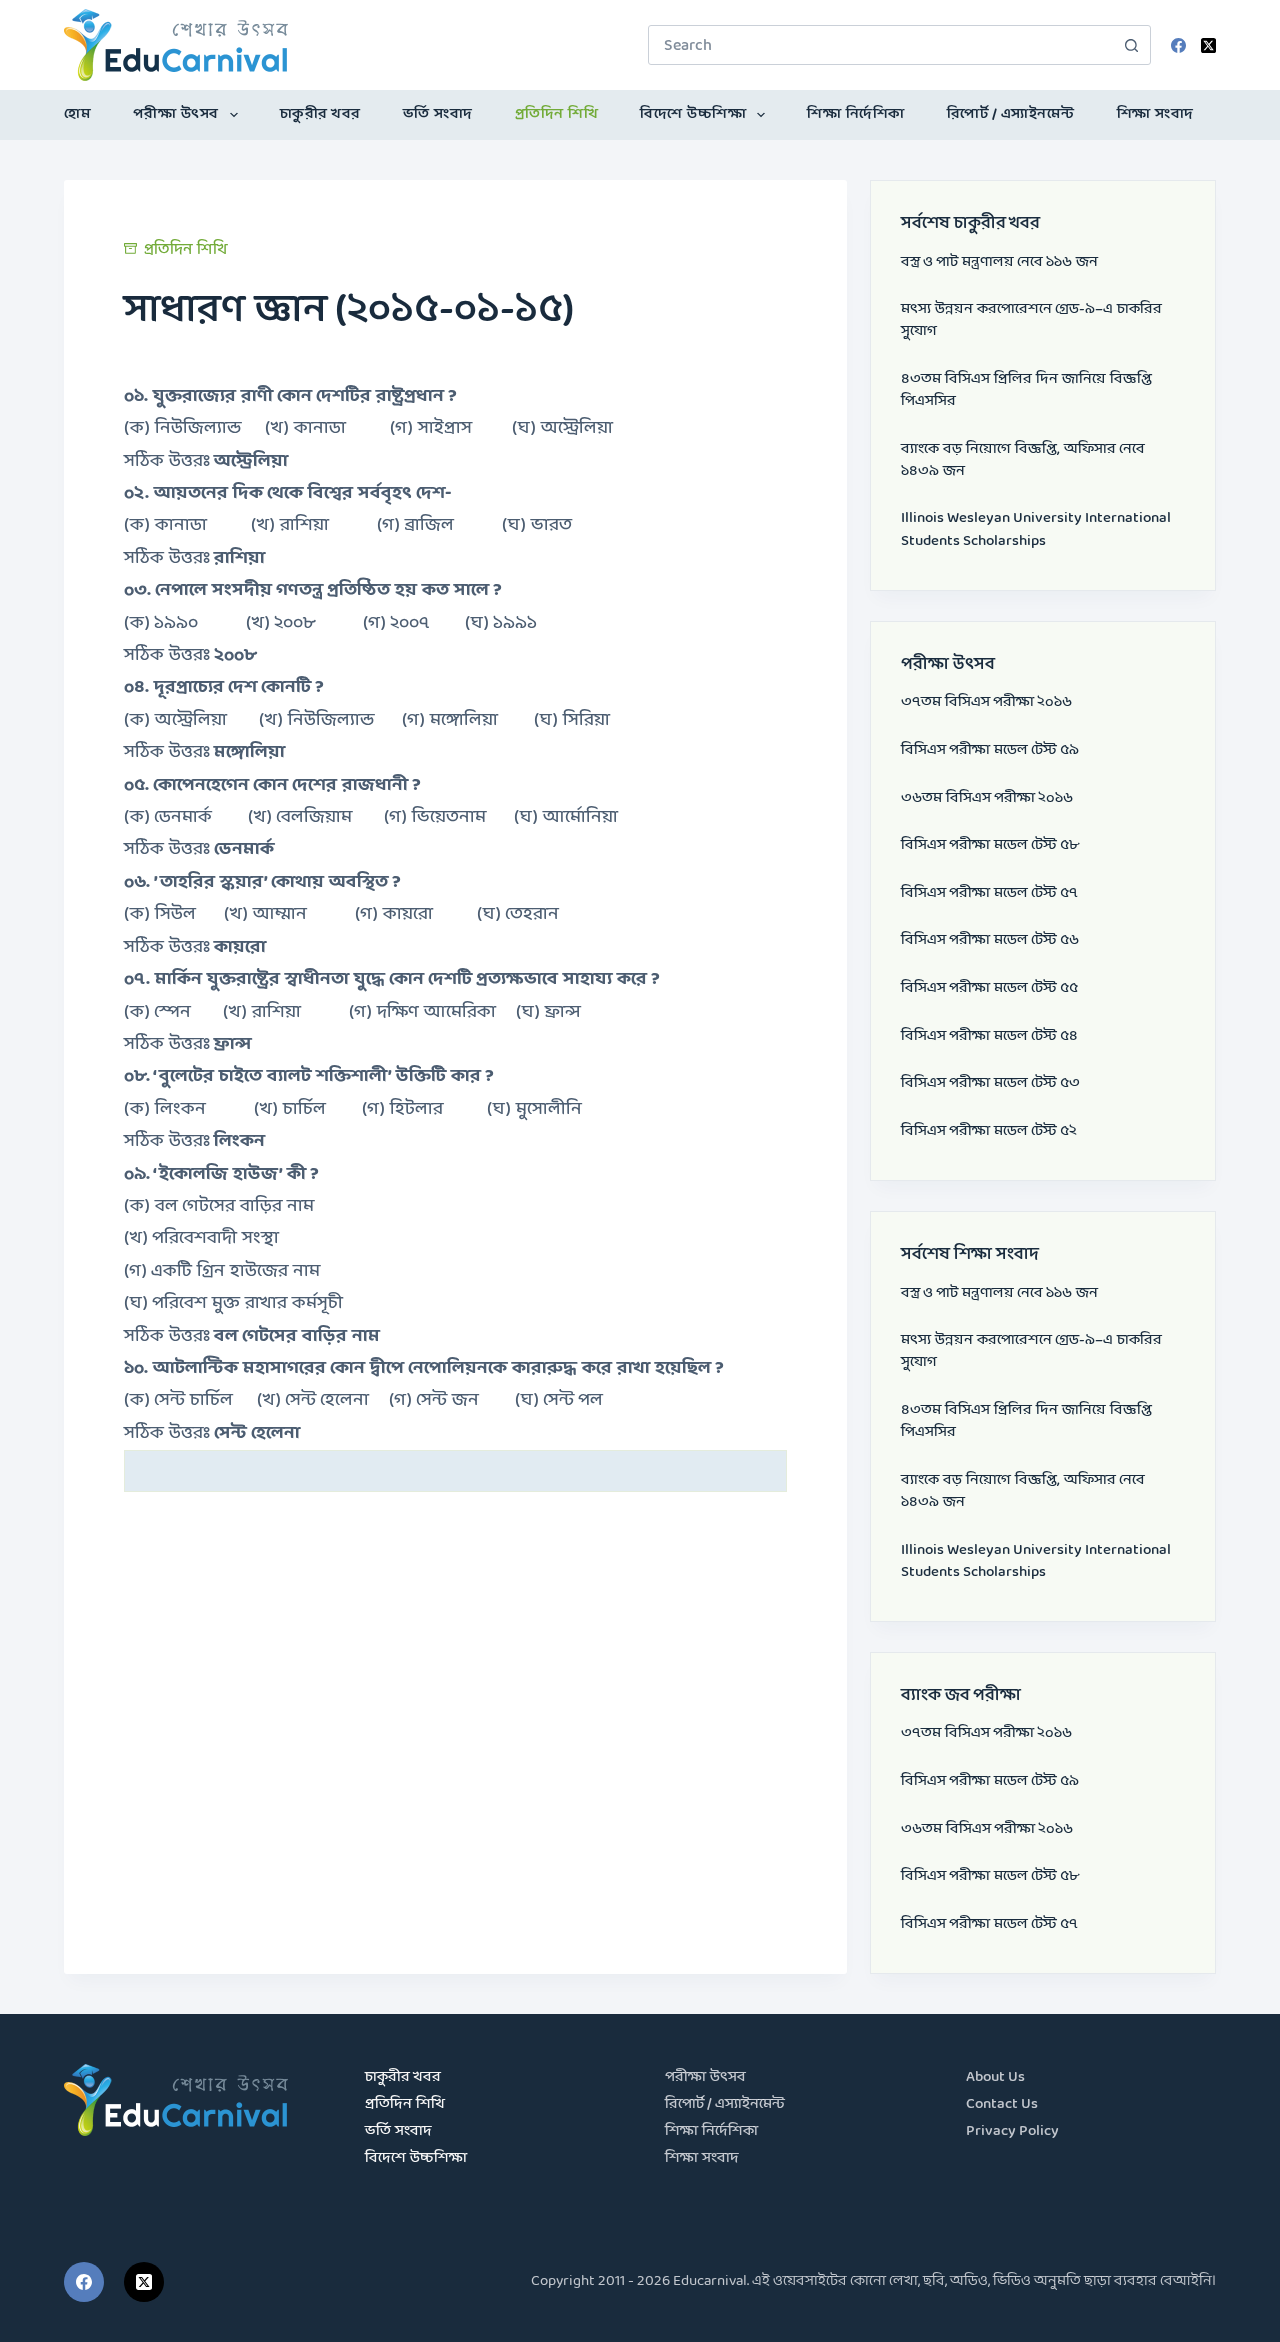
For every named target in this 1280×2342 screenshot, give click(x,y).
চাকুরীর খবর (320, 114)
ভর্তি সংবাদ (438, 114)
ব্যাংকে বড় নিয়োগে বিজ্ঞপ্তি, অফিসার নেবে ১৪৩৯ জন (1023, 460)
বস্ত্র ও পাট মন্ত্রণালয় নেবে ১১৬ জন (999, 262)
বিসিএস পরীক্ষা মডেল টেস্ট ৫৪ (989, 1036)
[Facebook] (1178, 45)
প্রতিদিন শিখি (557, 114)
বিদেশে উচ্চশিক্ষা (693, 114)
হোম (77, 114)
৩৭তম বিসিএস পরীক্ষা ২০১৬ (986, 702)
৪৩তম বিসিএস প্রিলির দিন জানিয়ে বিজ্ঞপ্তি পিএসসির (1026, 390)
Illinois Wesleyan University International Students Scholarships (1036, 529)
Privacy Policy (1012, 2131)
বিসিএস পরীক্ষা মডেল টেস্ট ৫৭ (989, 893)
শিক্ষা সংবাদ (1155, 114)
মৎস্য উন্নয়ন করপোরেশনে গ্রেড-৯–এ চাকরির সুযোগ (1031, 320)
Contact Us (1002, 2104)
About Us (995, 2077)
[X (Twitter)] (1208, 45)
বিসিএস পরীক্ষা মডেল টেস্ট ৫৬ (990, 940)
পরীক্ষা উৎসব (176, 114)
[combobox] (880, 45)
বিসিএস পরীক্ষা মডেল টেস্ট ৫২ (989, 1131)
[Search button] (1131, 45)
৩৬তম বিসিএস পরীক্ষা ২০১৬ (987, 798)
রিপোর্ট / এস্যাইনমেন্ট (1011, 114)
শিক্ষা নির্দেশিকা (856, 114)
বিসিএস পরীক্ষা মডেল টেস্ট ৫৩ (990, 1083)
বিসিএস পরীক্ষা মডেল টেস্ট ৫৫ (989, 988)
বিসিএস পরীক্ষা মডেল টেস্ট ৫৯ (990, 750)
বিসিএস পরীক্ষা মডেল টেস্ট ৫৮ (990, 845)
